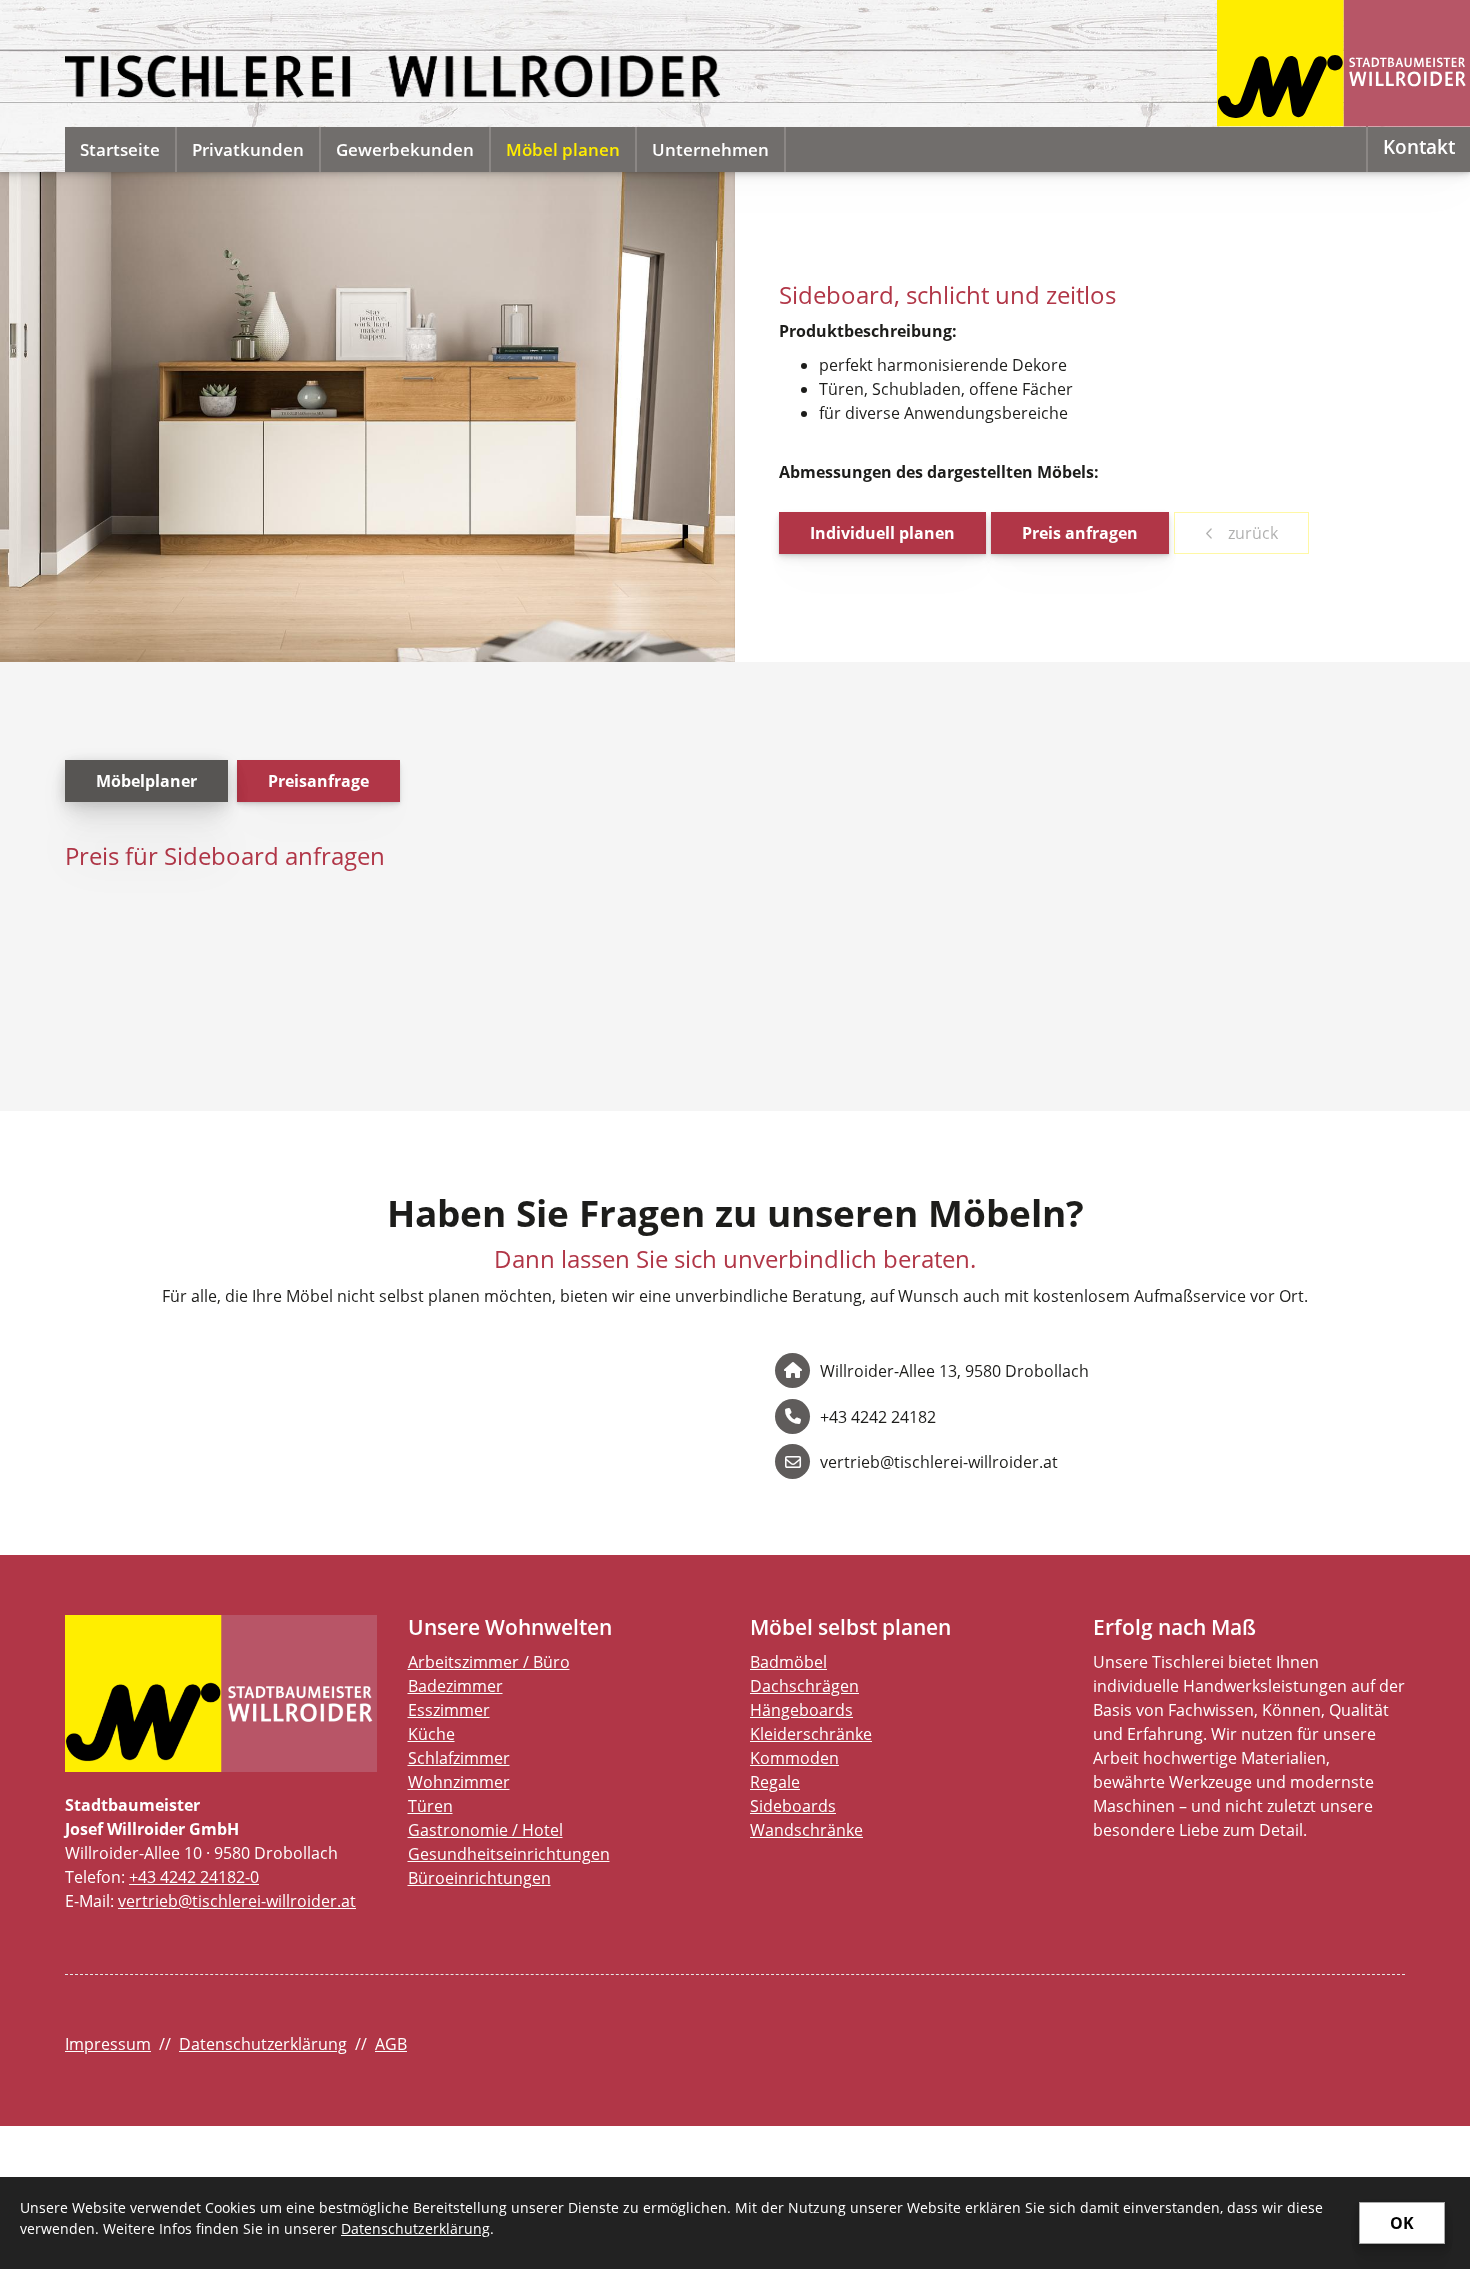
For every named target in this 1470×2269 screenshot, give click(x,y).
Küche (431, 1734)
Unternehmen (710, 149)
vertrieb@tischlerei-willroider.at (237, 1901)
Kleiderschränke (811, 1734)
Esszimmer (449, 1710)
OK (1402, 2223)
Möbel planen (563, 149)
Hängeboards (801, 1710)
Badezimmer (455, 1686)
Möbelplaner (146, 781)
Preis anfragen (1080, 533)
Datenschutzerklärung (263, 2044)
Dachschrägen (804, 1686)
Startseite (120, 149)
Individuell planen (882, 533)
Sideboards (793, 1806)
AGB (391, 2044)
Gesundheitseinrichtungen (509, 1854)
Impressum (108, 2044)
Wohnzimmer (459, 1782)
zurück (1251, 533)
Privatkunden (248, 149)
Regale (775, 1782)
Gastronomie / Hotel (485, 1830)
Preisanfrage (318, 781)
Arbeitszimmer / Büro (489, 1662)
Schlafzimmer (459, 1758)
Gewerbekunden (405, 149)
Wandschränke (806, 1830)
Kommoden (794, 1758)
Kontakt (1419, 146)
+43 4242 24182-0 (194, 1877)
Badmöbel (788, 1662)
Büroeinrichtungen (479, 1878)
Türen (430, 1806)
